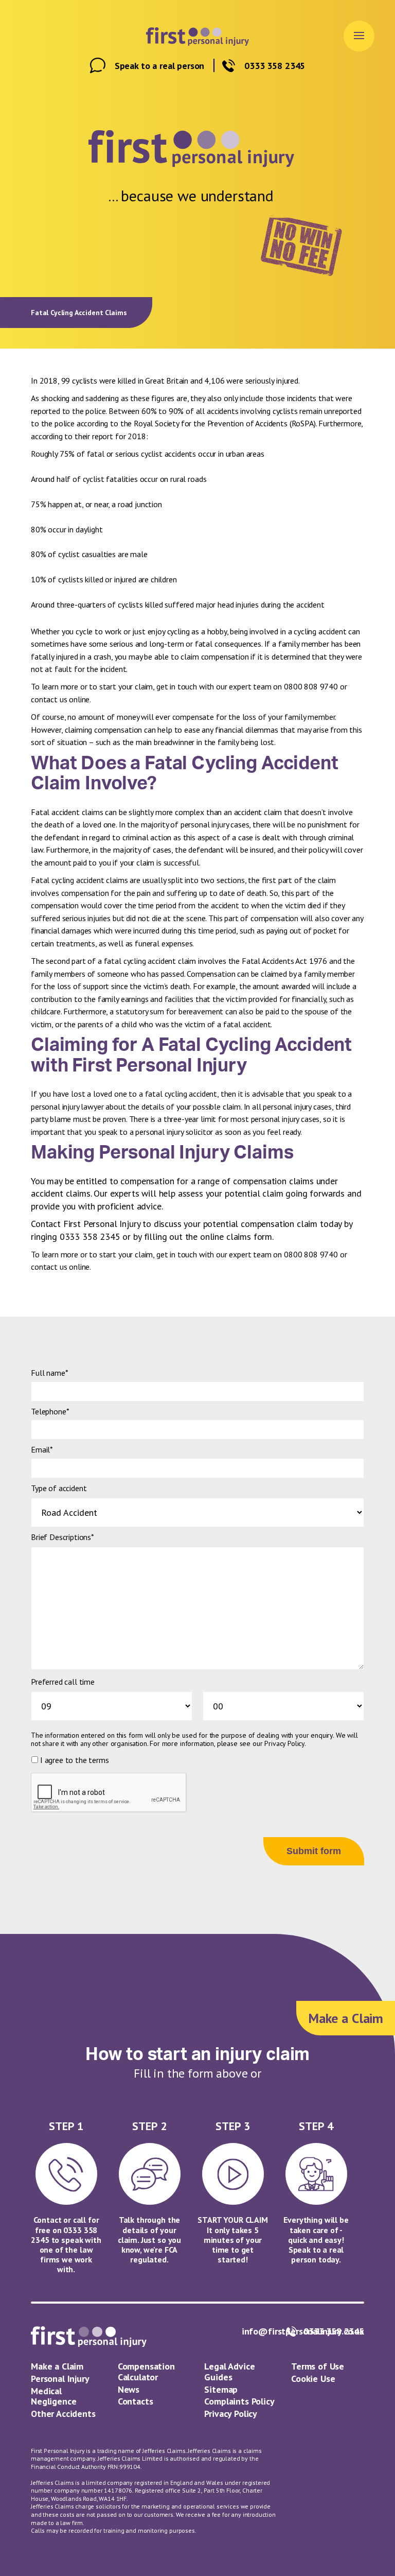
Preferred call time (63, 1682)
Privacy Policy (284, 1743)
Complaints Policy (239, 2401)
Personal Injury (60, 2379)
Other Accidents (63, 2414)
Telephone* (50, 1411)
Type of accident (59, 1488)
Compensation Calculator (146, 2372)
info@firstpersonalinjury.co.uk (303, 2332)
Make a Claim (57, 2366)
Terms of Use (318, 2366)
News (129, 2389)
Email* (42, 1449)
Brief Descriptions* (62, 1537)
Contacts (136, 2401)
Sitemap (221, 2389)
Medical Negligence (53, 2396)
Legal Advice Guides (229, 2372)
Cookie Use (313, 2379)
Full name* (49, 1373)
